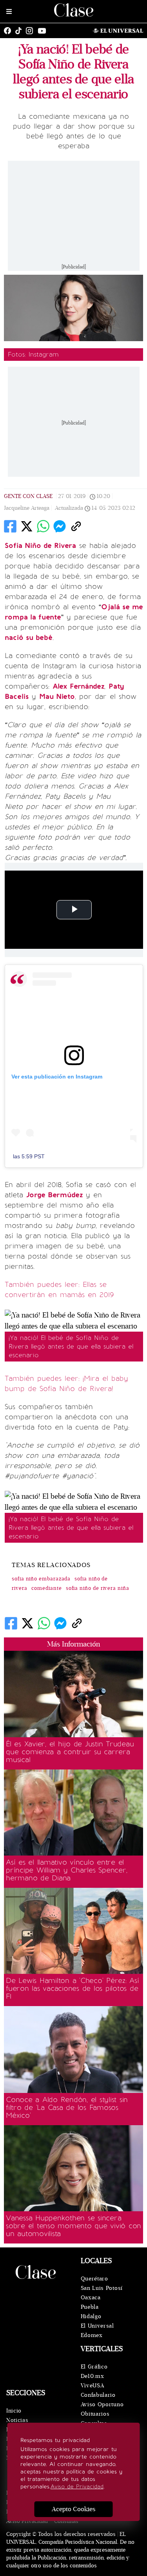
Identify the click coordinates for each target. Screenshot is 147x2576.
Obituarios (95, 2414)
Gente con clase (28, 496)
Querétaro (94, 2279)
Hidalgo (91, 2316)
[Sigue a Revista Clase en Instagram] (31, 31)
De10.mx (93, 2376)
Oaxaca (91, 2298)
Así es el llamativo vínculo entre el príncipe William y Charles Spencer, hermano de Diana (66, 1870)
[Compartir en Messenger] (60, 526)
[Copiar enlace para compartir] (76, 526)
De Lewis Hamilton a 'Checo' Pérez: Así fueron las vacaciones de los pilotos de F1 (73, 1988)
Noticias (17, 2420)
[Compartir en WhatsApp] (43, 526)
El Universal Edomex (97, 2331)
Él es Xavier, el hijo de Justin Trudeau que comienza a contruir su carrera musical (70, 1752)
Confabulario (98, 2395)
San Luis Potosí (102, 2288)
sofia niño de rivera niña (98, 1588)
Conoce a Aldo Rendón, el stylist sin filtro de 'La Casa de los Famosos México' (67, 2107)
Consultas (66, 2521)
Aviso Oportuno (102, 2404)
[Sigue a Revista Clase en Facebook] (9, 31)
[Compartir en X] (27, 526)
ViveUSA (93, 2386)
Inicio (14, 2411)
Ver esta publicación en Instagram (57, 1077)
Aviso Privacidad (27, 2521)
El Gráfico (94, 2367)
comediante (47, 1588)
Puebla (90, 2307)
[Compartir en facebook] (10, 526)
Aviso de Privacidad (77, 2487)
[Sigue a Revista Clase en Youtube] (44, 31)
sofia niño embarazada (41, 1579)
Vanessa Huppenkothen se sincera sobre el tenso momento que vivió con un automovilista (73, 2226)
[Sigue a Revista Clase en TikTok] (20, 31)
